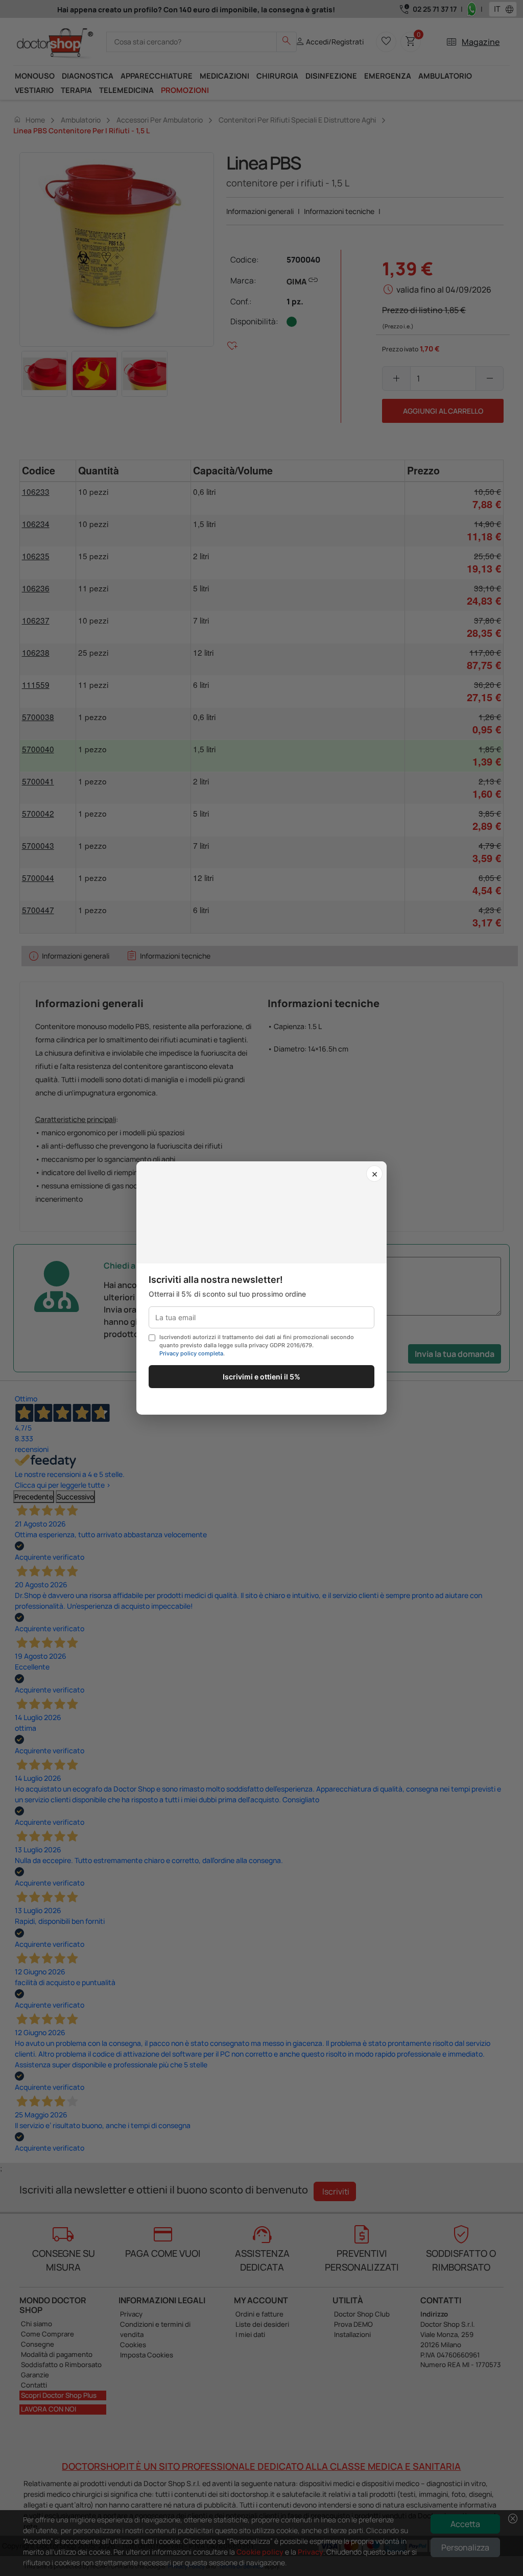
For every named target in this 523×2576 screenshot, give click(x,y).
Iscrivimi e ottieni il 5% (261, 1377)
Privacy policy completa (191, 1353)
